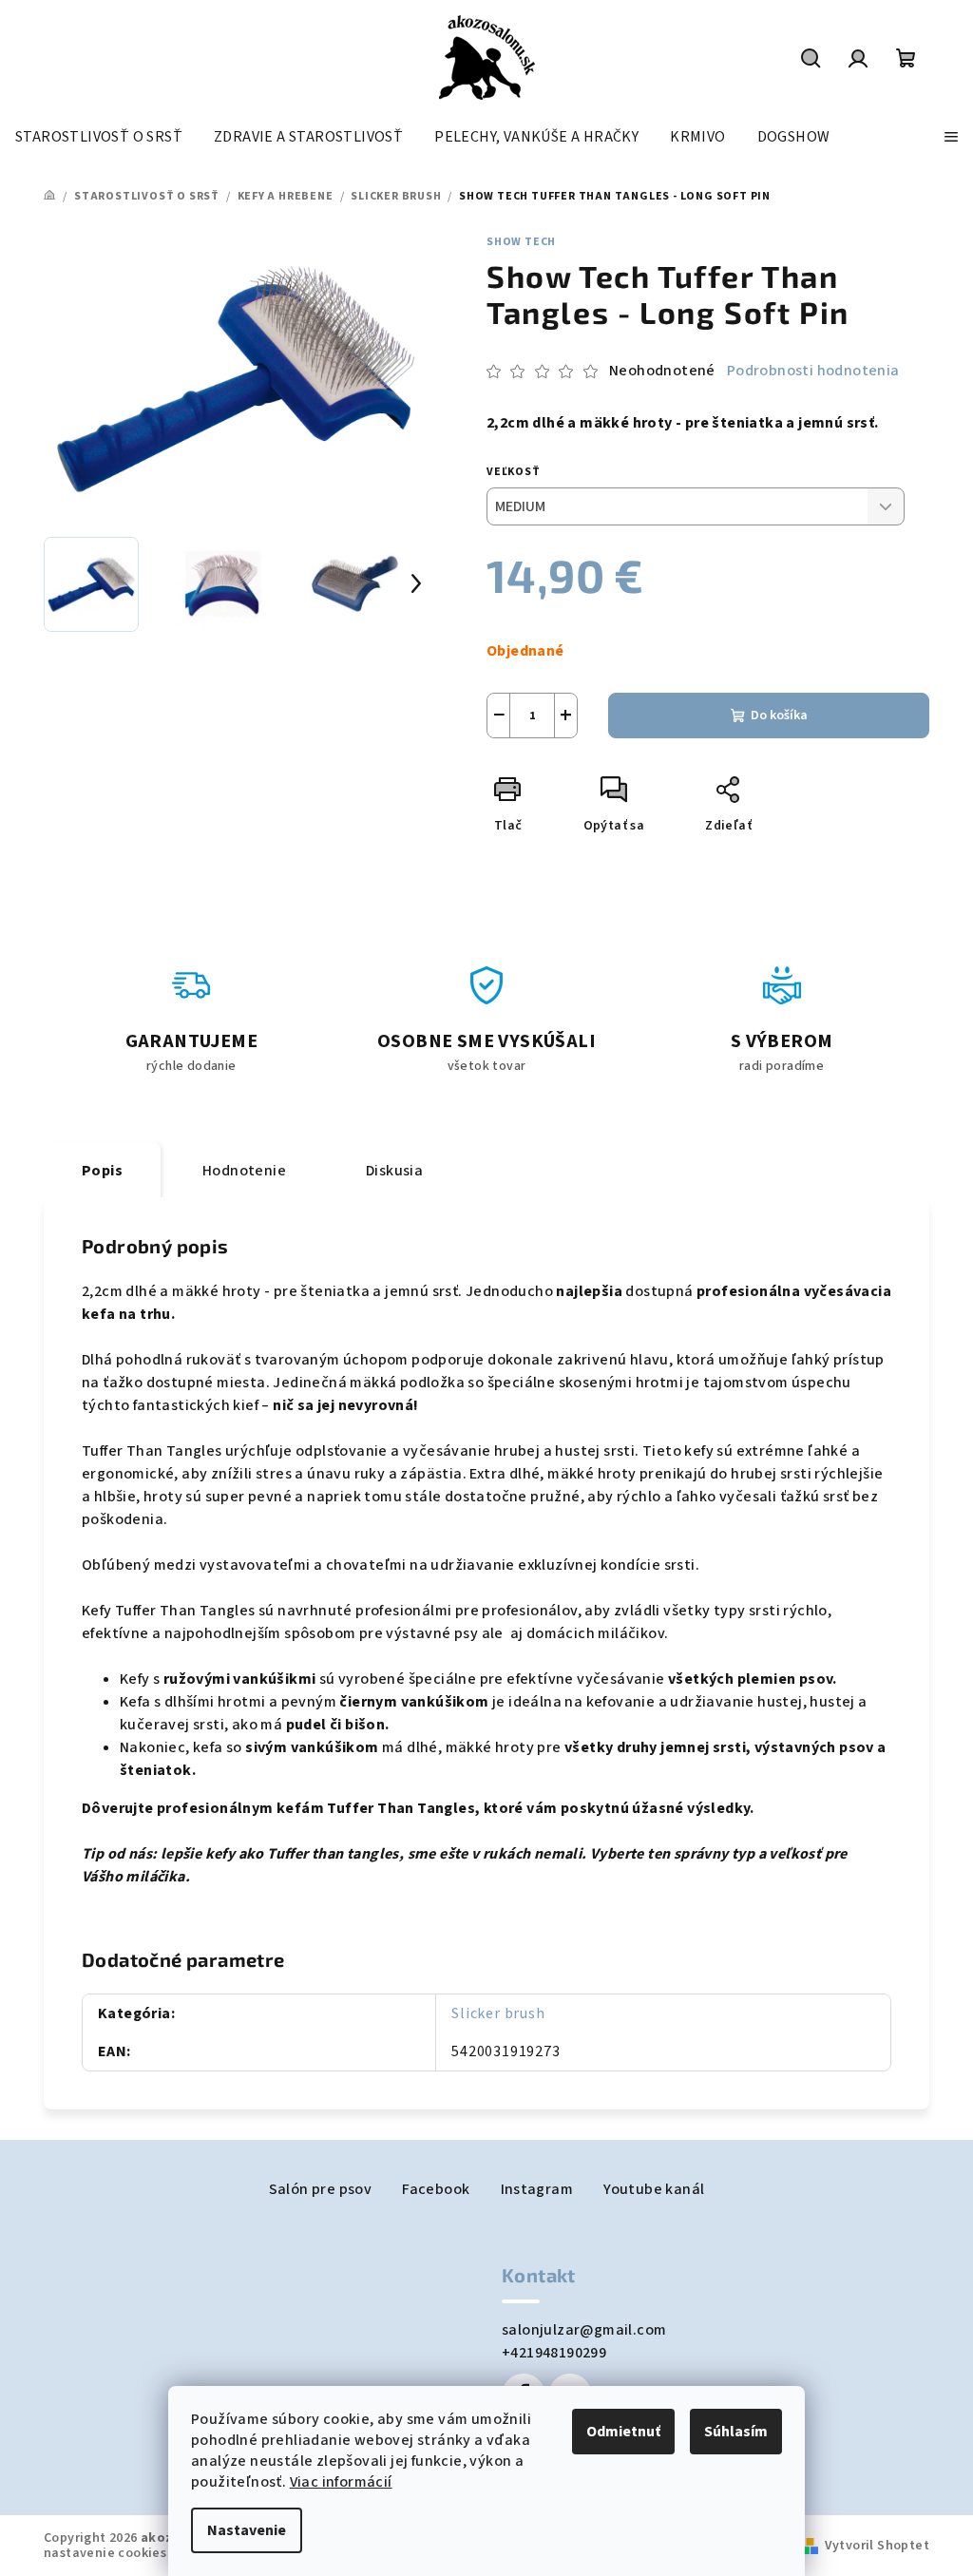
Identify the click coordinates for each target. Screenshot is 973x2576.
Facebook (436, 2189)
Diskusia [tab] (394, 1171)
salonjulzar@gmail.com (584, 2330)
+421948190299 (554, 2353)
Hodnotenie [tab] (244, 1171)
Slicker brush (498, 2013)
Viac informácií (341, 2482)
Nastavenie (247, 2530)
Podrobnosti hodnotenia (813, 371)
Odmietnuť (623, 2432)
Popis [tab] (102, 1171)
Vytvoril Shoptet (877, 2546)
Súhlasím (736, 2432)
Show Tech (521, 242)
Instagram (537, 2189)
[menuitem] (99, 137)
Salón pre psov (321, 2189)
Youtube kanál (654, 2189)
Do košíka (779, 716)
